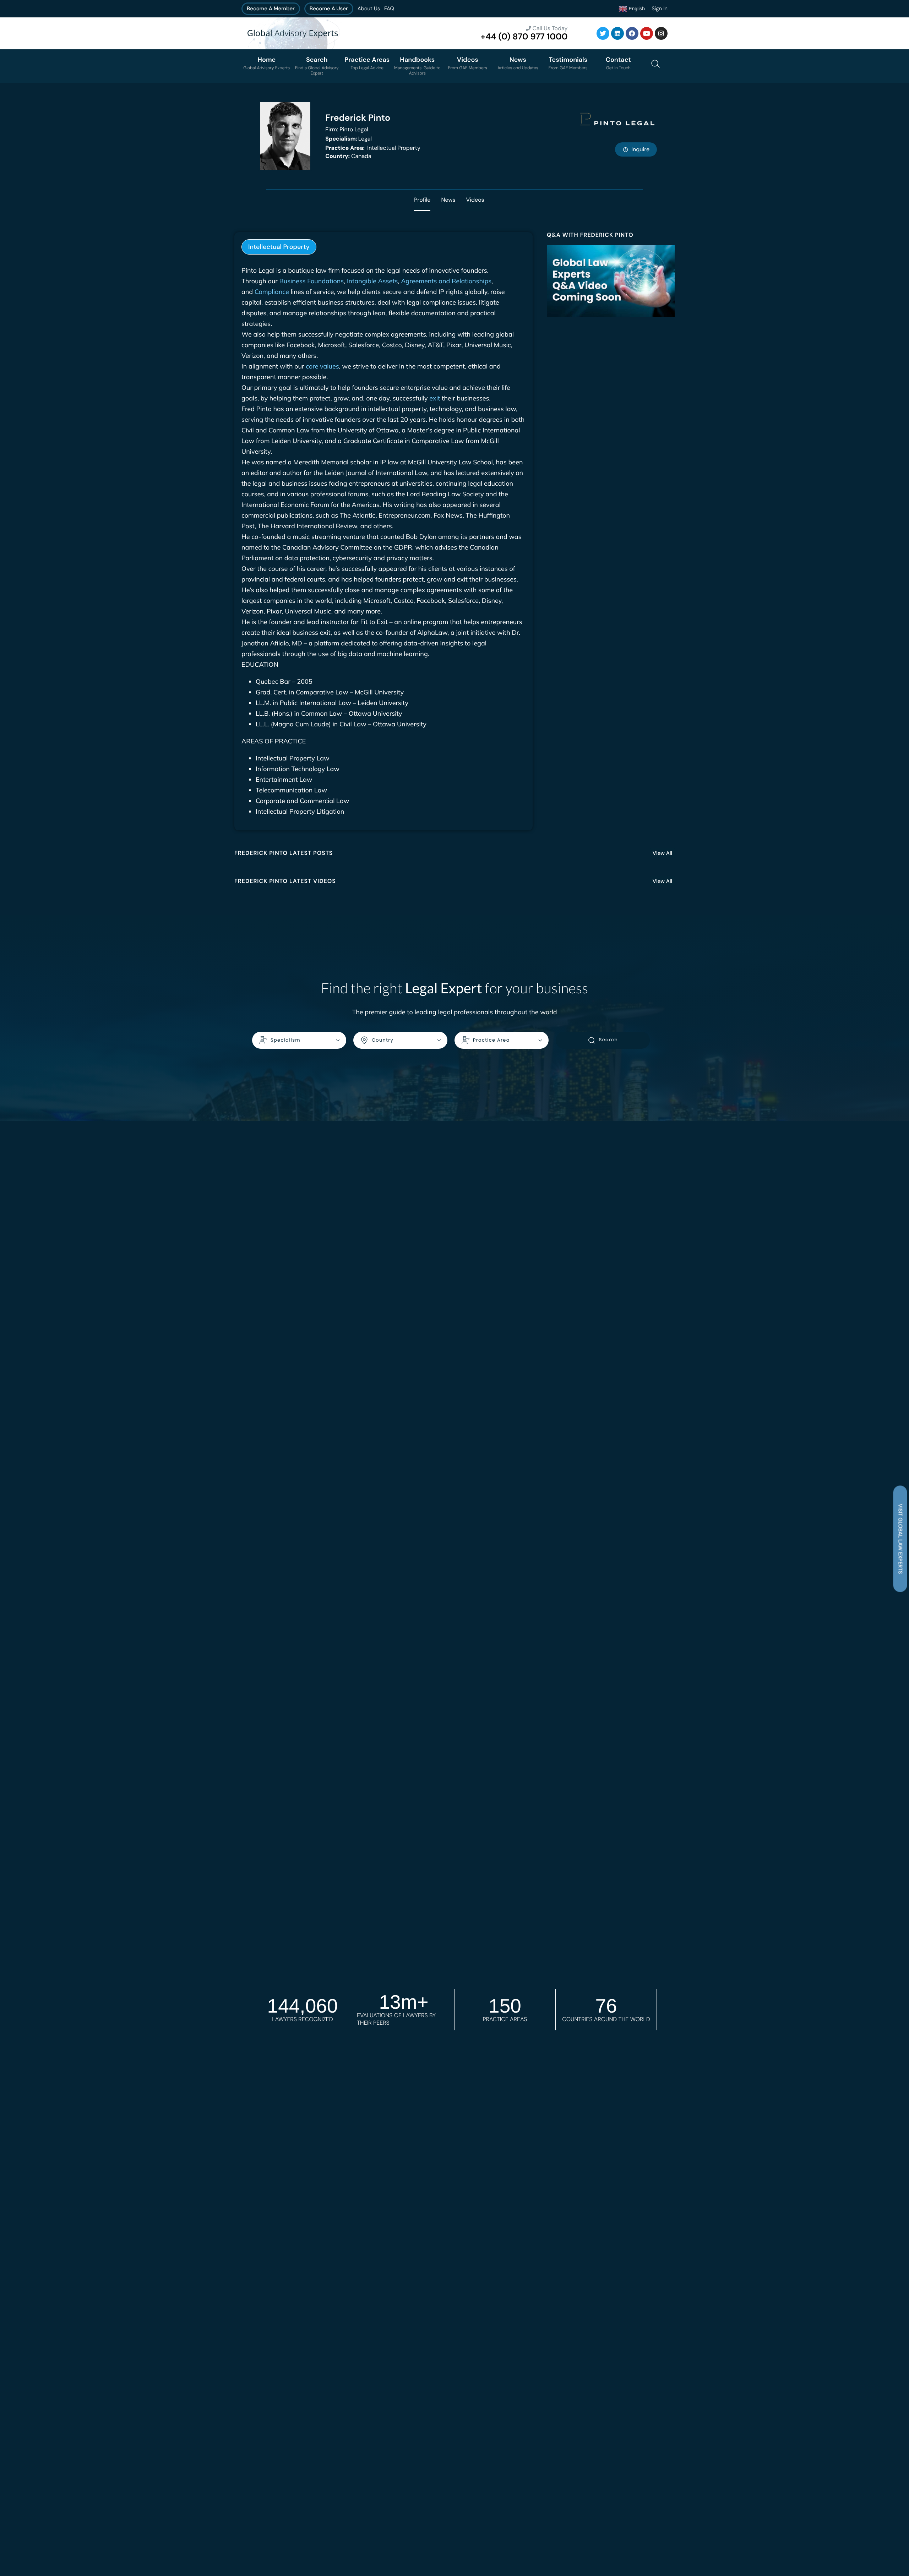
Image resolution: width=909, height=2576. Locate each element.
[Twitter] (603, 33)
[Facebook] (632, 33)
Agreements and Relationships (446, 281)
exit (435, 398)
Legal (349, 139)
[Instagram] (661, 33)
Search (608, 1040)
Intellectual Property (373, 148)
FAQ (389, 9)
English (636, 8)
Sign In (660, 9)
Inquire (640, 149)
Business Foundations (312, 281)
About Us (369, 9)
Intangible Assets (372, 281)
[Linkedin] (617, 33)
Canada (348, 156)
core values (322, 366)
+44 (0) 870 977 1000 (524, 37)
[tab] (279, 247)
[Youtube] (647, 33)
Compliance (272, 292)
